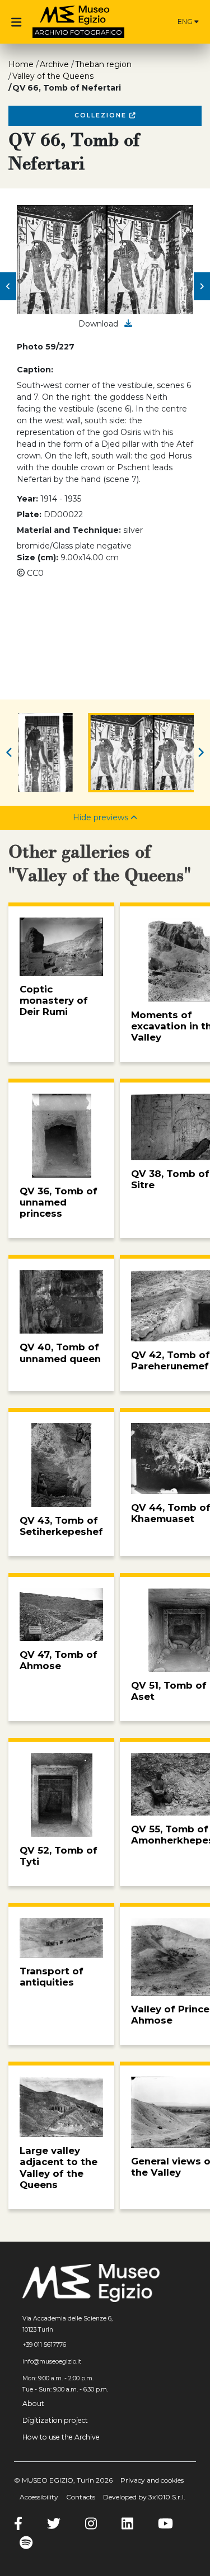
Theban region (103, 64)
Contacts (81, 2497)
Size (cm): (38, 557)
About (33, 2404)
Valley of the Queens (53, 76)
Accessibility (39, 2497)
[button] (8, 286)
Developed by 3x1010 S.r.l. (144, 2497)
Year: (27, 499)
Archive (54, 64)
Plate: (29, 514)
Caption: (35, 370)
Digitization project (55, 2420)
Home (21, 64)
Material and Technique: (69, 530)
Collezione (102, 115)
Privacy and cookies (152, 2480)
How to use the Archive (61, 2437)
